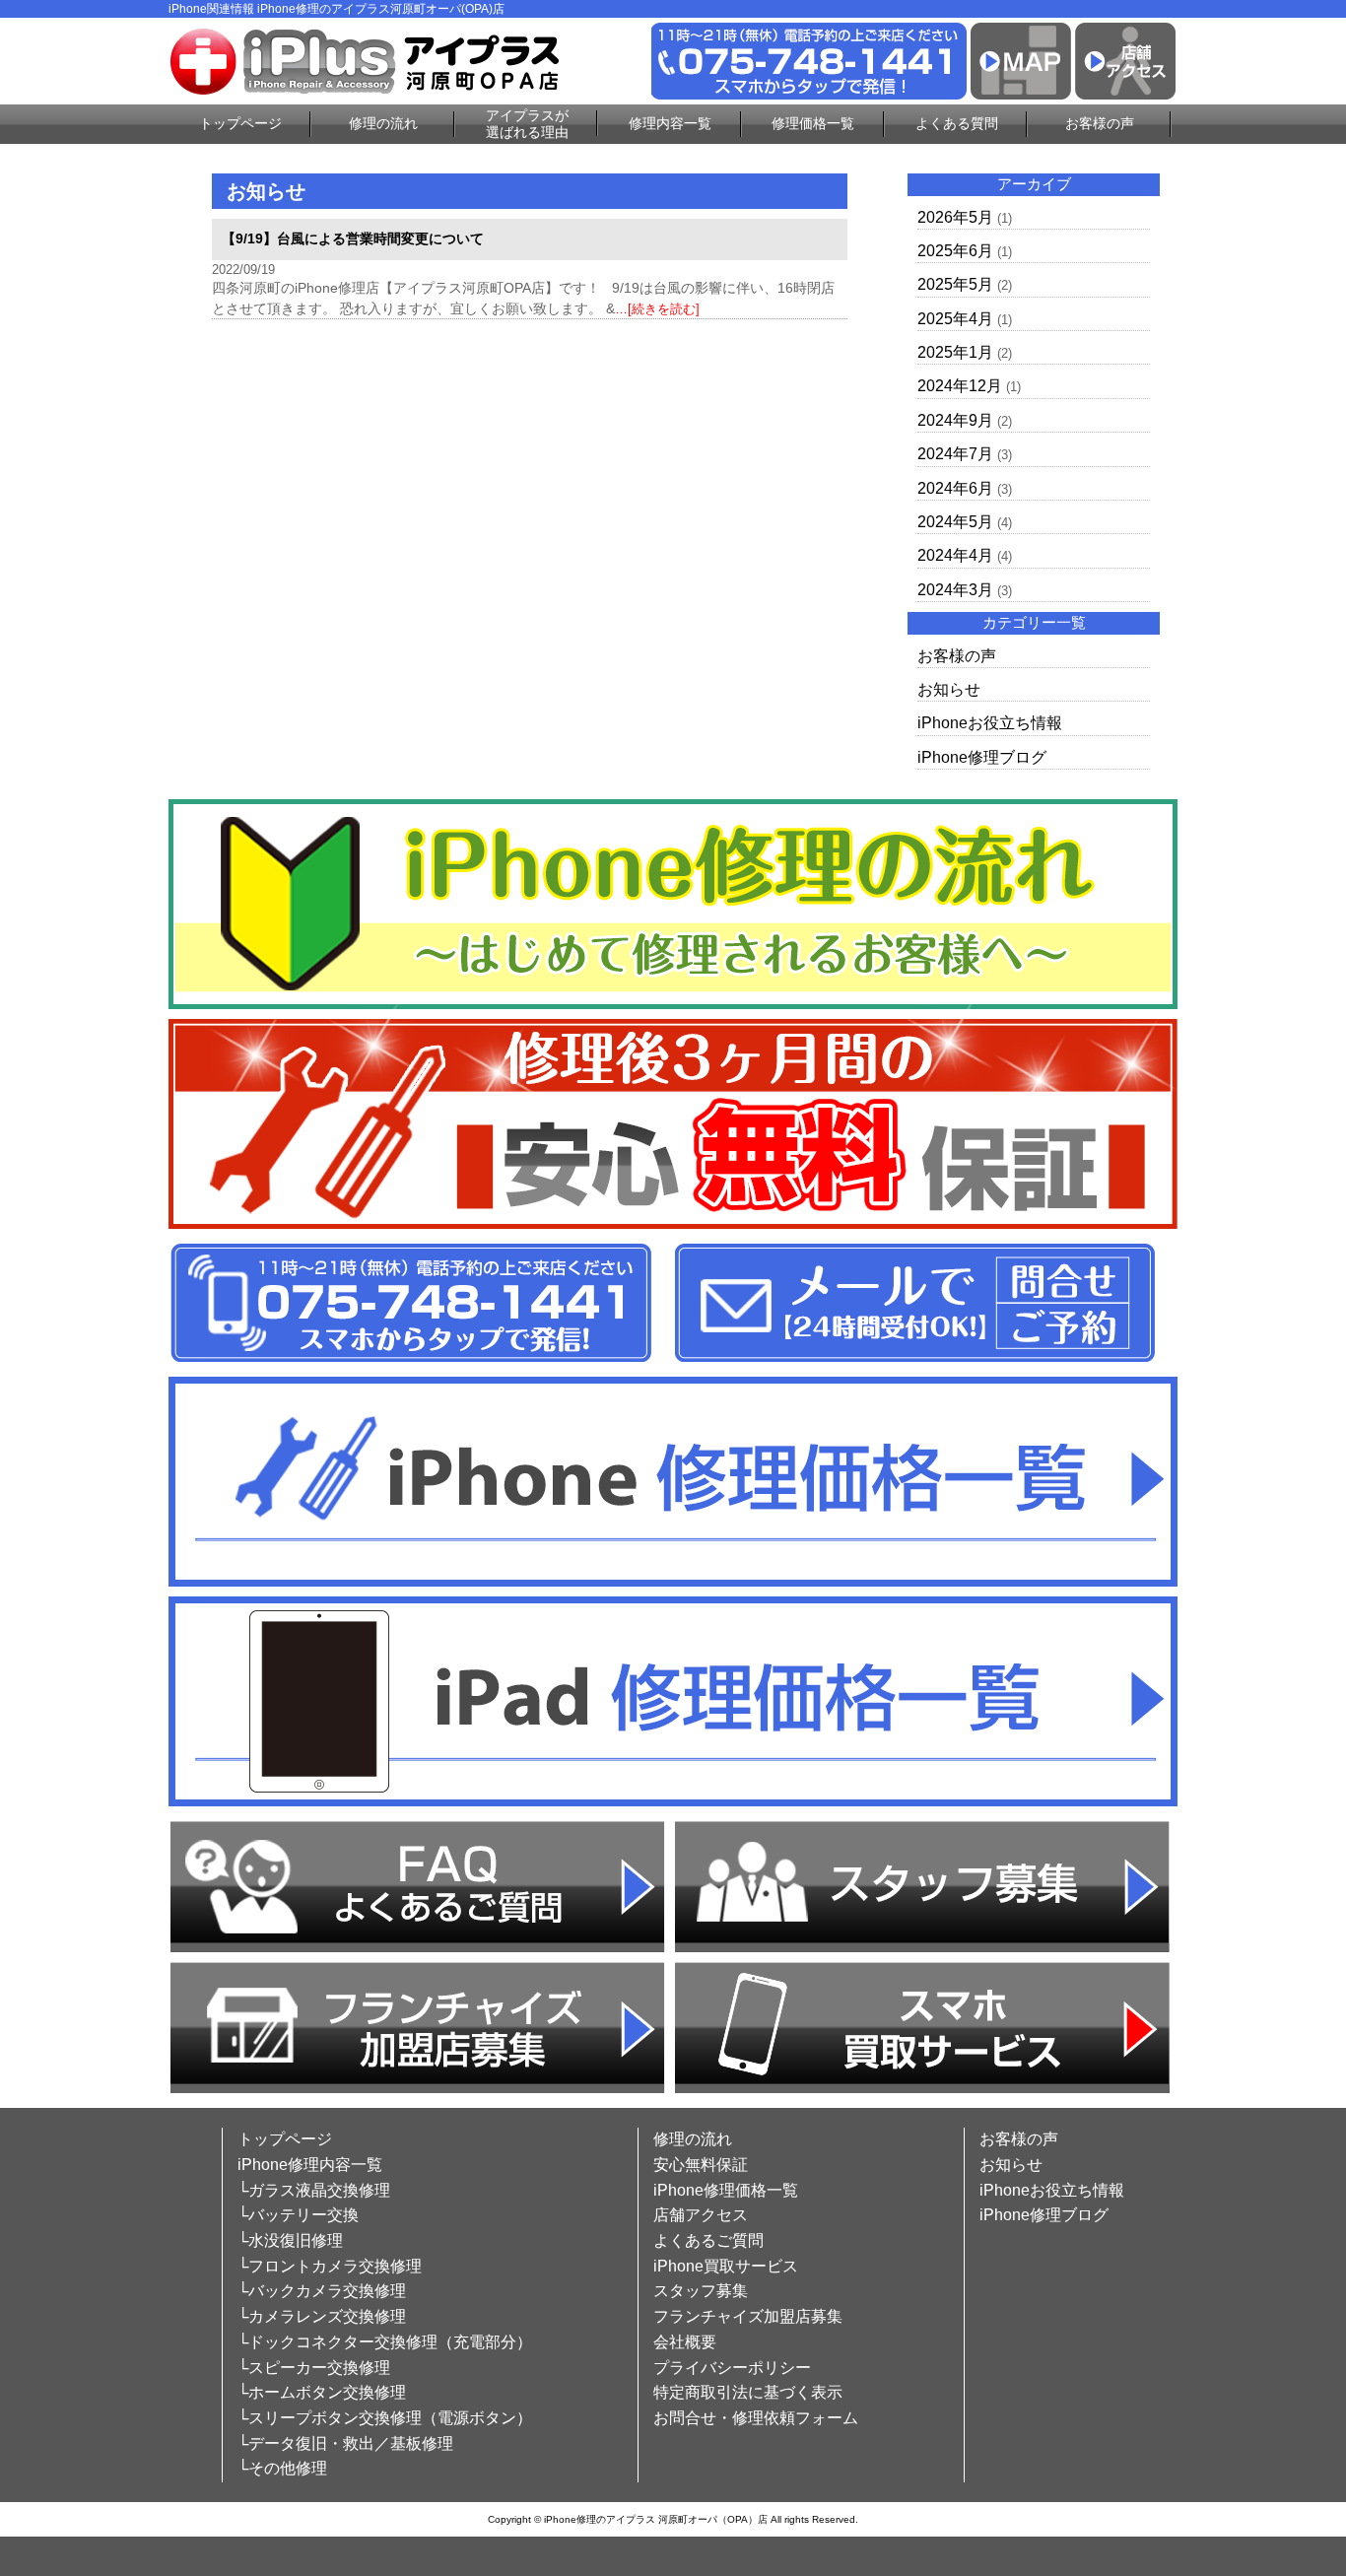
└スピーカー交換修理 (314, 2368)
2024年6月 (955, 488)
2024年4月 (955, 555)
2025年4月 (955, 319)
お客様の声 (1100, 123)
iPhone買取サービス (726, 2266)
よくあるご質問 (708, 2240)
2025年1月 (955, 352)
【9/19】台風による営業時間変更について (353, 238)
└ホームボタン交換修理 (322, 2392)
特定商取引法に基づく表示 (748, 2392)
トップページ (240, 123)
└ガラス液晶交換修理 (314, 2190)
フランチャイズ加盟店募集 (748, 2316)
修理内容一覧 (670, 123)
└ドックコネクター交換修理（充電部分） (385, 2342)
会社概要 (685, 2342)
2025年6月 (955, 251)
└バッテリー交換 (298, 2215)
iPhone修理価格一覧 (726, 2190)
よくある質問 (957, 123)
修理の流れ (383, 123)
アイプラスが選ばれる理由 (527, 124)
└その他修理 (282, 2468)
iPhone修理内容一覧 (310, 2165)
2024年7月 (955, 454)
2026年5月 (955, 217)
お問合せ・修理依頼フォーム (756, 2418)
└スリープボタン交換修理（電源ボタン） (385, 2418)
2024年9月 (955, 420)
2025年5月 (955, 284)
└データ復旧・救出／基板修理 (345, 2443)
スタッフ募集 (701, 2291)
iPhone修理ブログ (982, 757)
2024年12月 (960, 386)
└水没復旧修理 (290, 2240)
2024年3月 (955, 590)
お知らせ (949, 689)
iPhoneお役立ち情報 (990, 723)
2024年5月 (955, 522)
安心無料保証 (701, 2165)
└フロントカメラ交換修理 (330, 2266)
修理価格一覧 (813, 123)
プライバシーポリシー (732, 2368)
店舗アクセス (701, 2215)
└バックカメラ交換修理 (322, 2291)
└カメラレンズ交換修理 (322, 2316)
